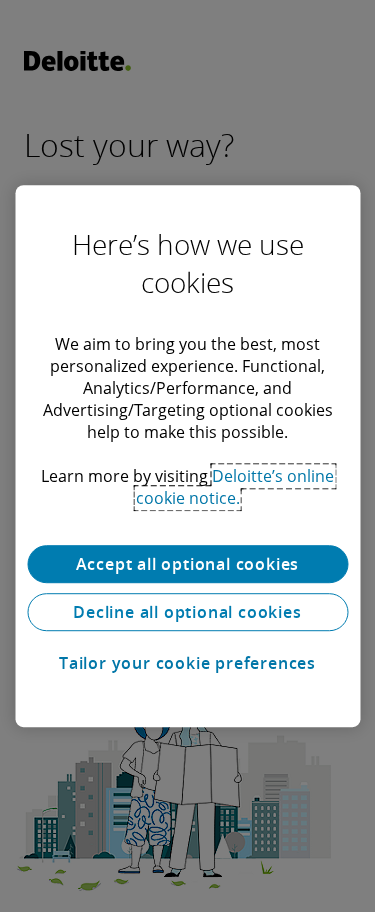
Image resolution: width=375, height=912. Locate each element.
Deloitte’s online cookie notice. (235, 487)
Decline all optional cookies (187, 612)
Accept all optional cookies (188, 564)
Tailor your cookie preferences (187, 663)
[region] (187, 456)
